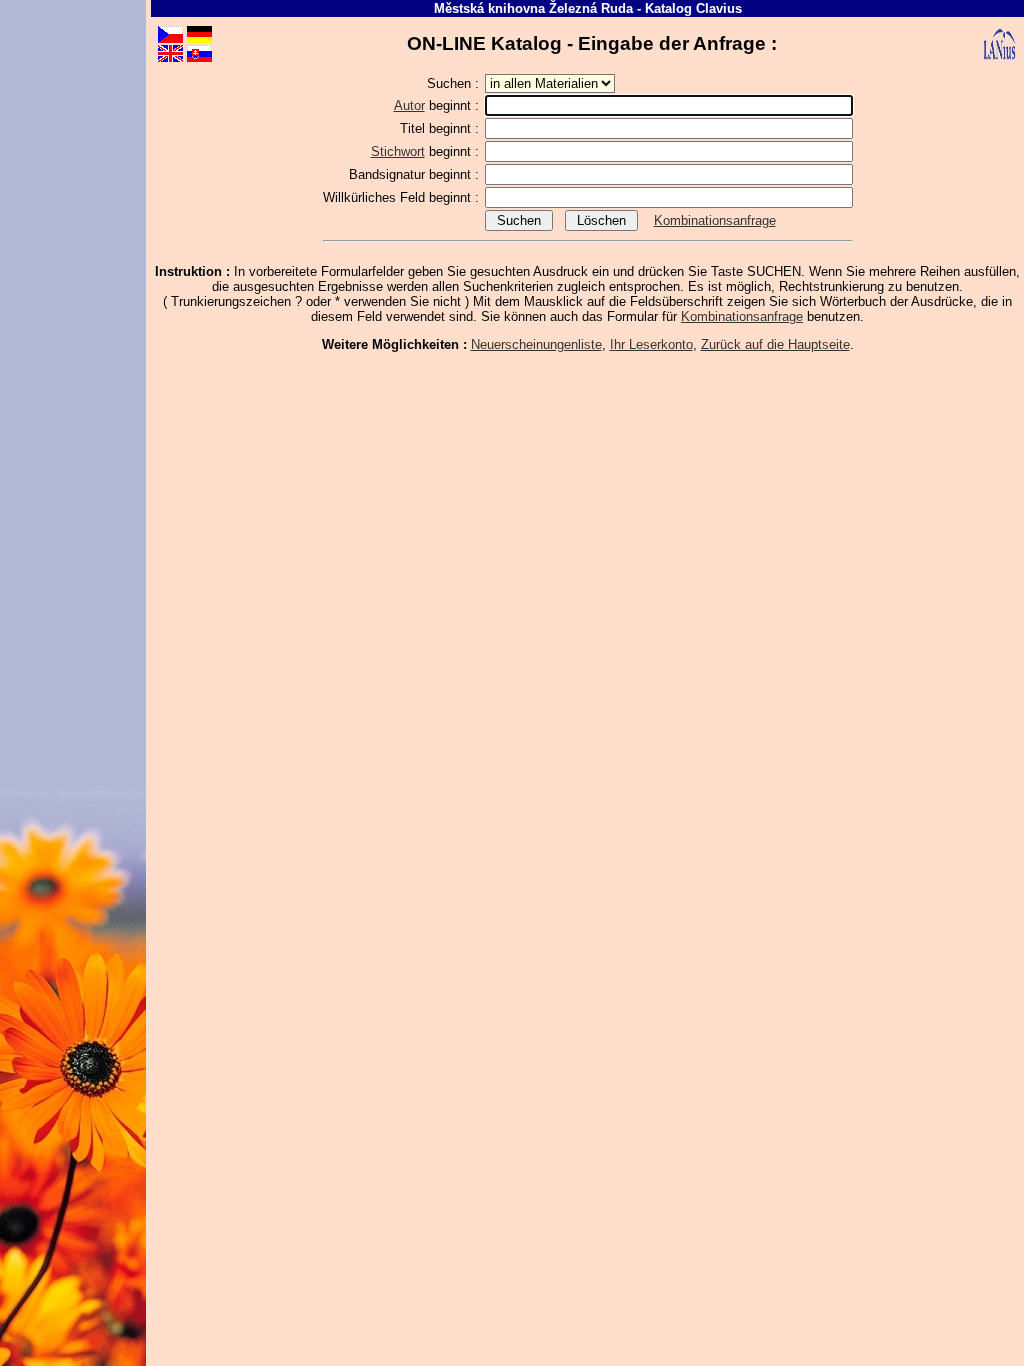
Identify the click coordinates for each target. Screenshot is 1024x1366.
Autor (409, 105)
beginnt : (438, 105)
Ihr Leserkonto (651, 344)
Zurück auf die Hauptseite (775, 344)
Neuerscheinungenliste (536, 344)
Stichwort (398, 151)
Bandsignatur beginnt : (416, 174)
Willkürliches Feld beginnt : (403, 197)
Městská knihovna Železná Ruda (533, 8)
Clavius (719, 8)
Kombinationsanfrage (715, 220)
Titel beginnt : (441, 128)
